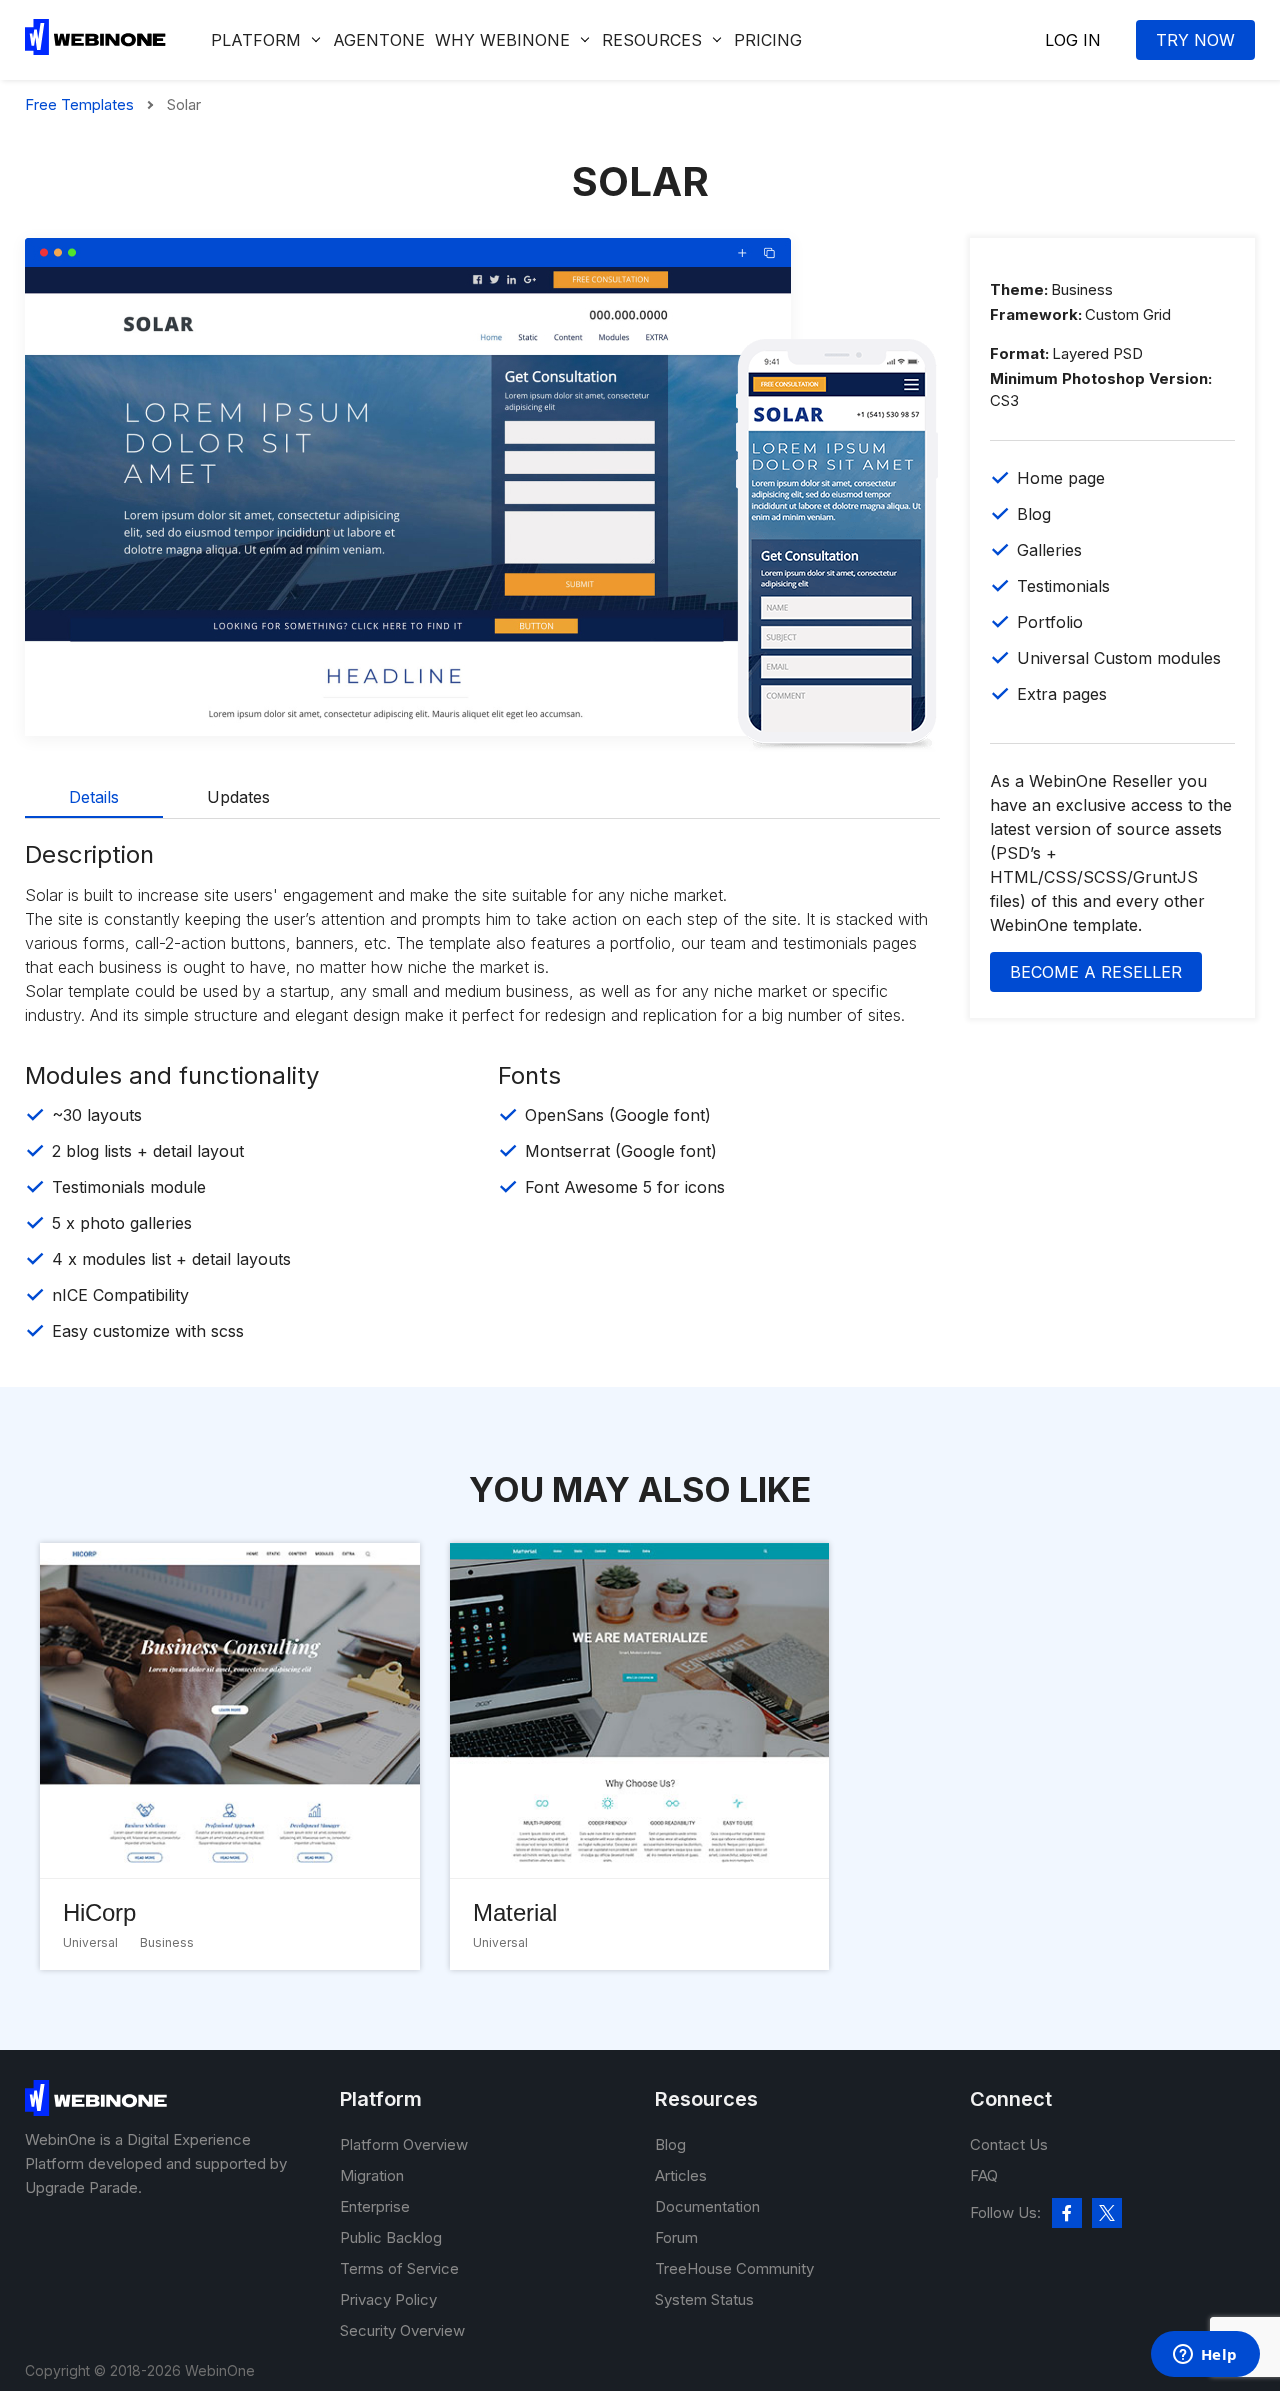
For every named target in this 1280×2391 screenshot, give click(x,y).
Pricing (768, 40)
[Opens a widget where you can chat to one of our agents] (1205, 2356)
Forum (676, 2237)
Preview (408, 460)
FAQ (984, 2175)
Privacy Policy (388, 2299)
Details (94, 797)
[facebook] (1067, 2213)
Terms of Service (399, 2268)
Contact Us (1009, 2144)
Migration (372, 2175)
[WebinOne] (95, 49)
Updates (238, 797)
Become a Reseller (1096, 972)
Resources (652, 40)
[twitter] (1107, 2213)
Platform (256, 40)
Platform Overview (404, 2144)
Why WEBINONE (502, 40)
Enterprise (375, 2206)
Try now (1195, 40)
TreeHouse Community (734, 2268)
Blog (670, 2144)
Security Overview (402, 2330)
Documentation (707, 2206)
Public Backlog (391, 2237)
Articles (681, 2175)
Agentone (379, 40)
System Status (704, 2299)
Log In (1073, 40)
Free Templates (79, 104)
